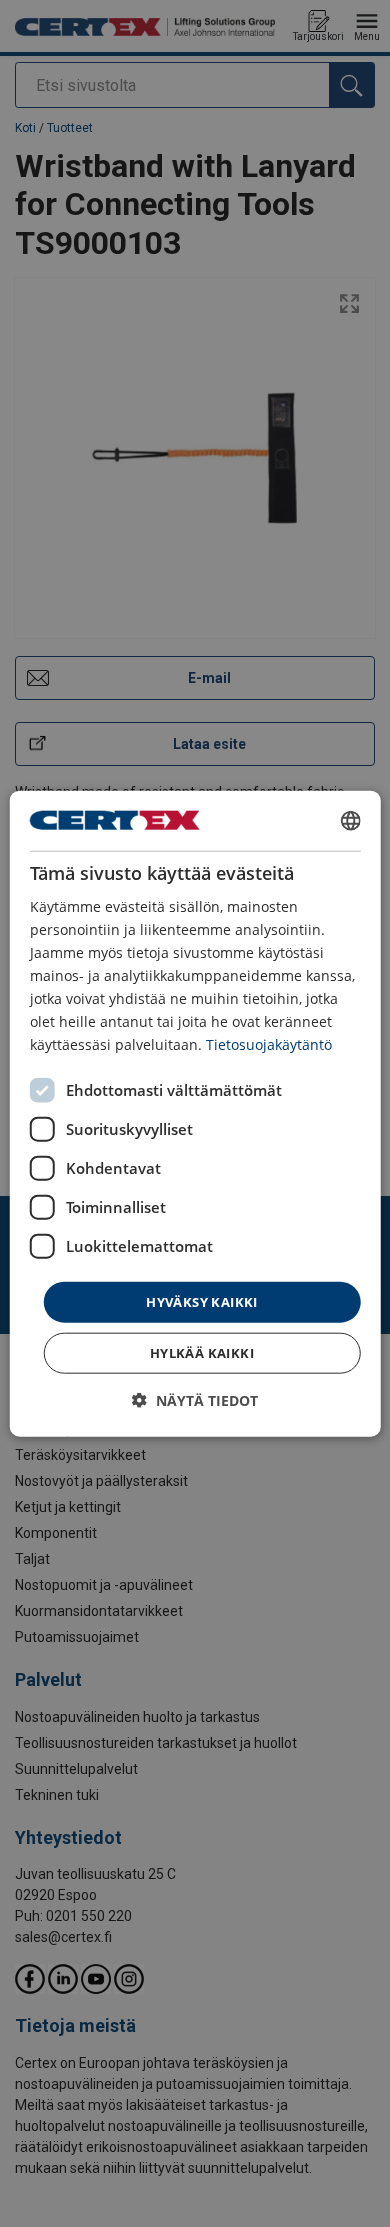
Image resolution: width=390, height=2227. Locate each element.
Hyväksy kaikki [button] (202, 1301)
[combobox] (350, 820)
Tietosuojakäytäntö (269, 1044)
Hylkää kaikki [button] (202, 1353)
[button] (195, 1400)
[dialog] (195, 1113)
